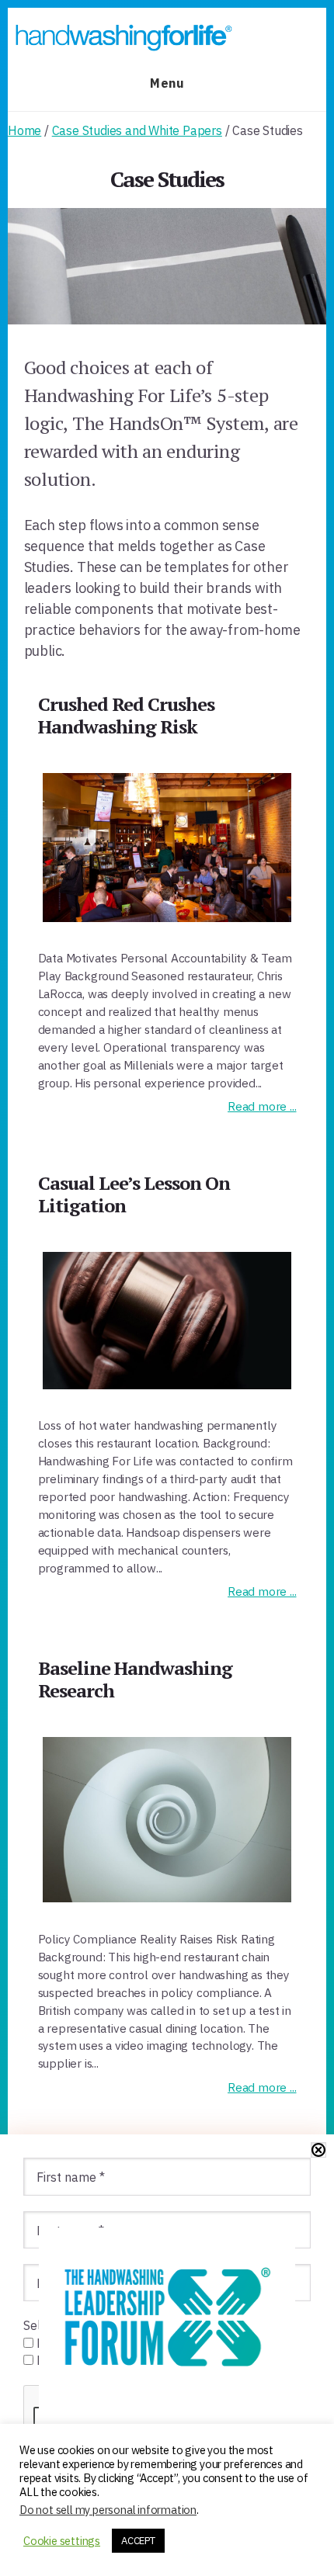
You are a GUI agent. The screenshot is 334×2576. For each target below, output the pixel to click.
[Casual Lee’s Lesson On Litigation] (167, 1321)
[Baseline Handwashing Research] (167, 1820)
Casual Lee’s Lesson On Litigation (134, 1194)
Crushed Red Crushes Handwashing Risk (126, 715)
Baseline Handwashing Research (135, 1679)
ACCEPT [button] (138, 2541)
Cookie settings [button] (62, 2541)
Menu (167, 83)
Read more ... (262, 1106)
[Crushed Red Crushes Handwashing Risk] (167, 848)
